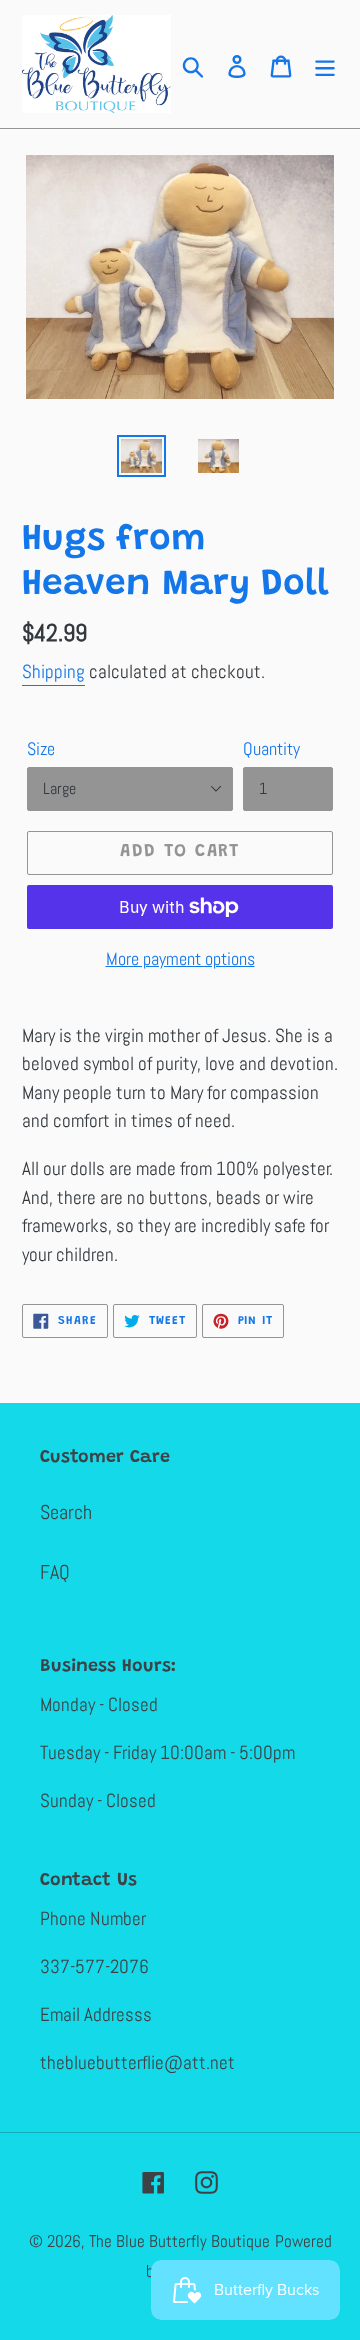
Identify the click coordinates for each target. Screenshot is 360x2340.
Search (66, 1512)
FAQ (55, 1572)
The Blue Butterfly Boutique (179, 2241)
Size (41, 748)
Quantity (271, 748)
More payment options (180, 958)
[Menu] (325, 64)
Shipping (53, 671)
